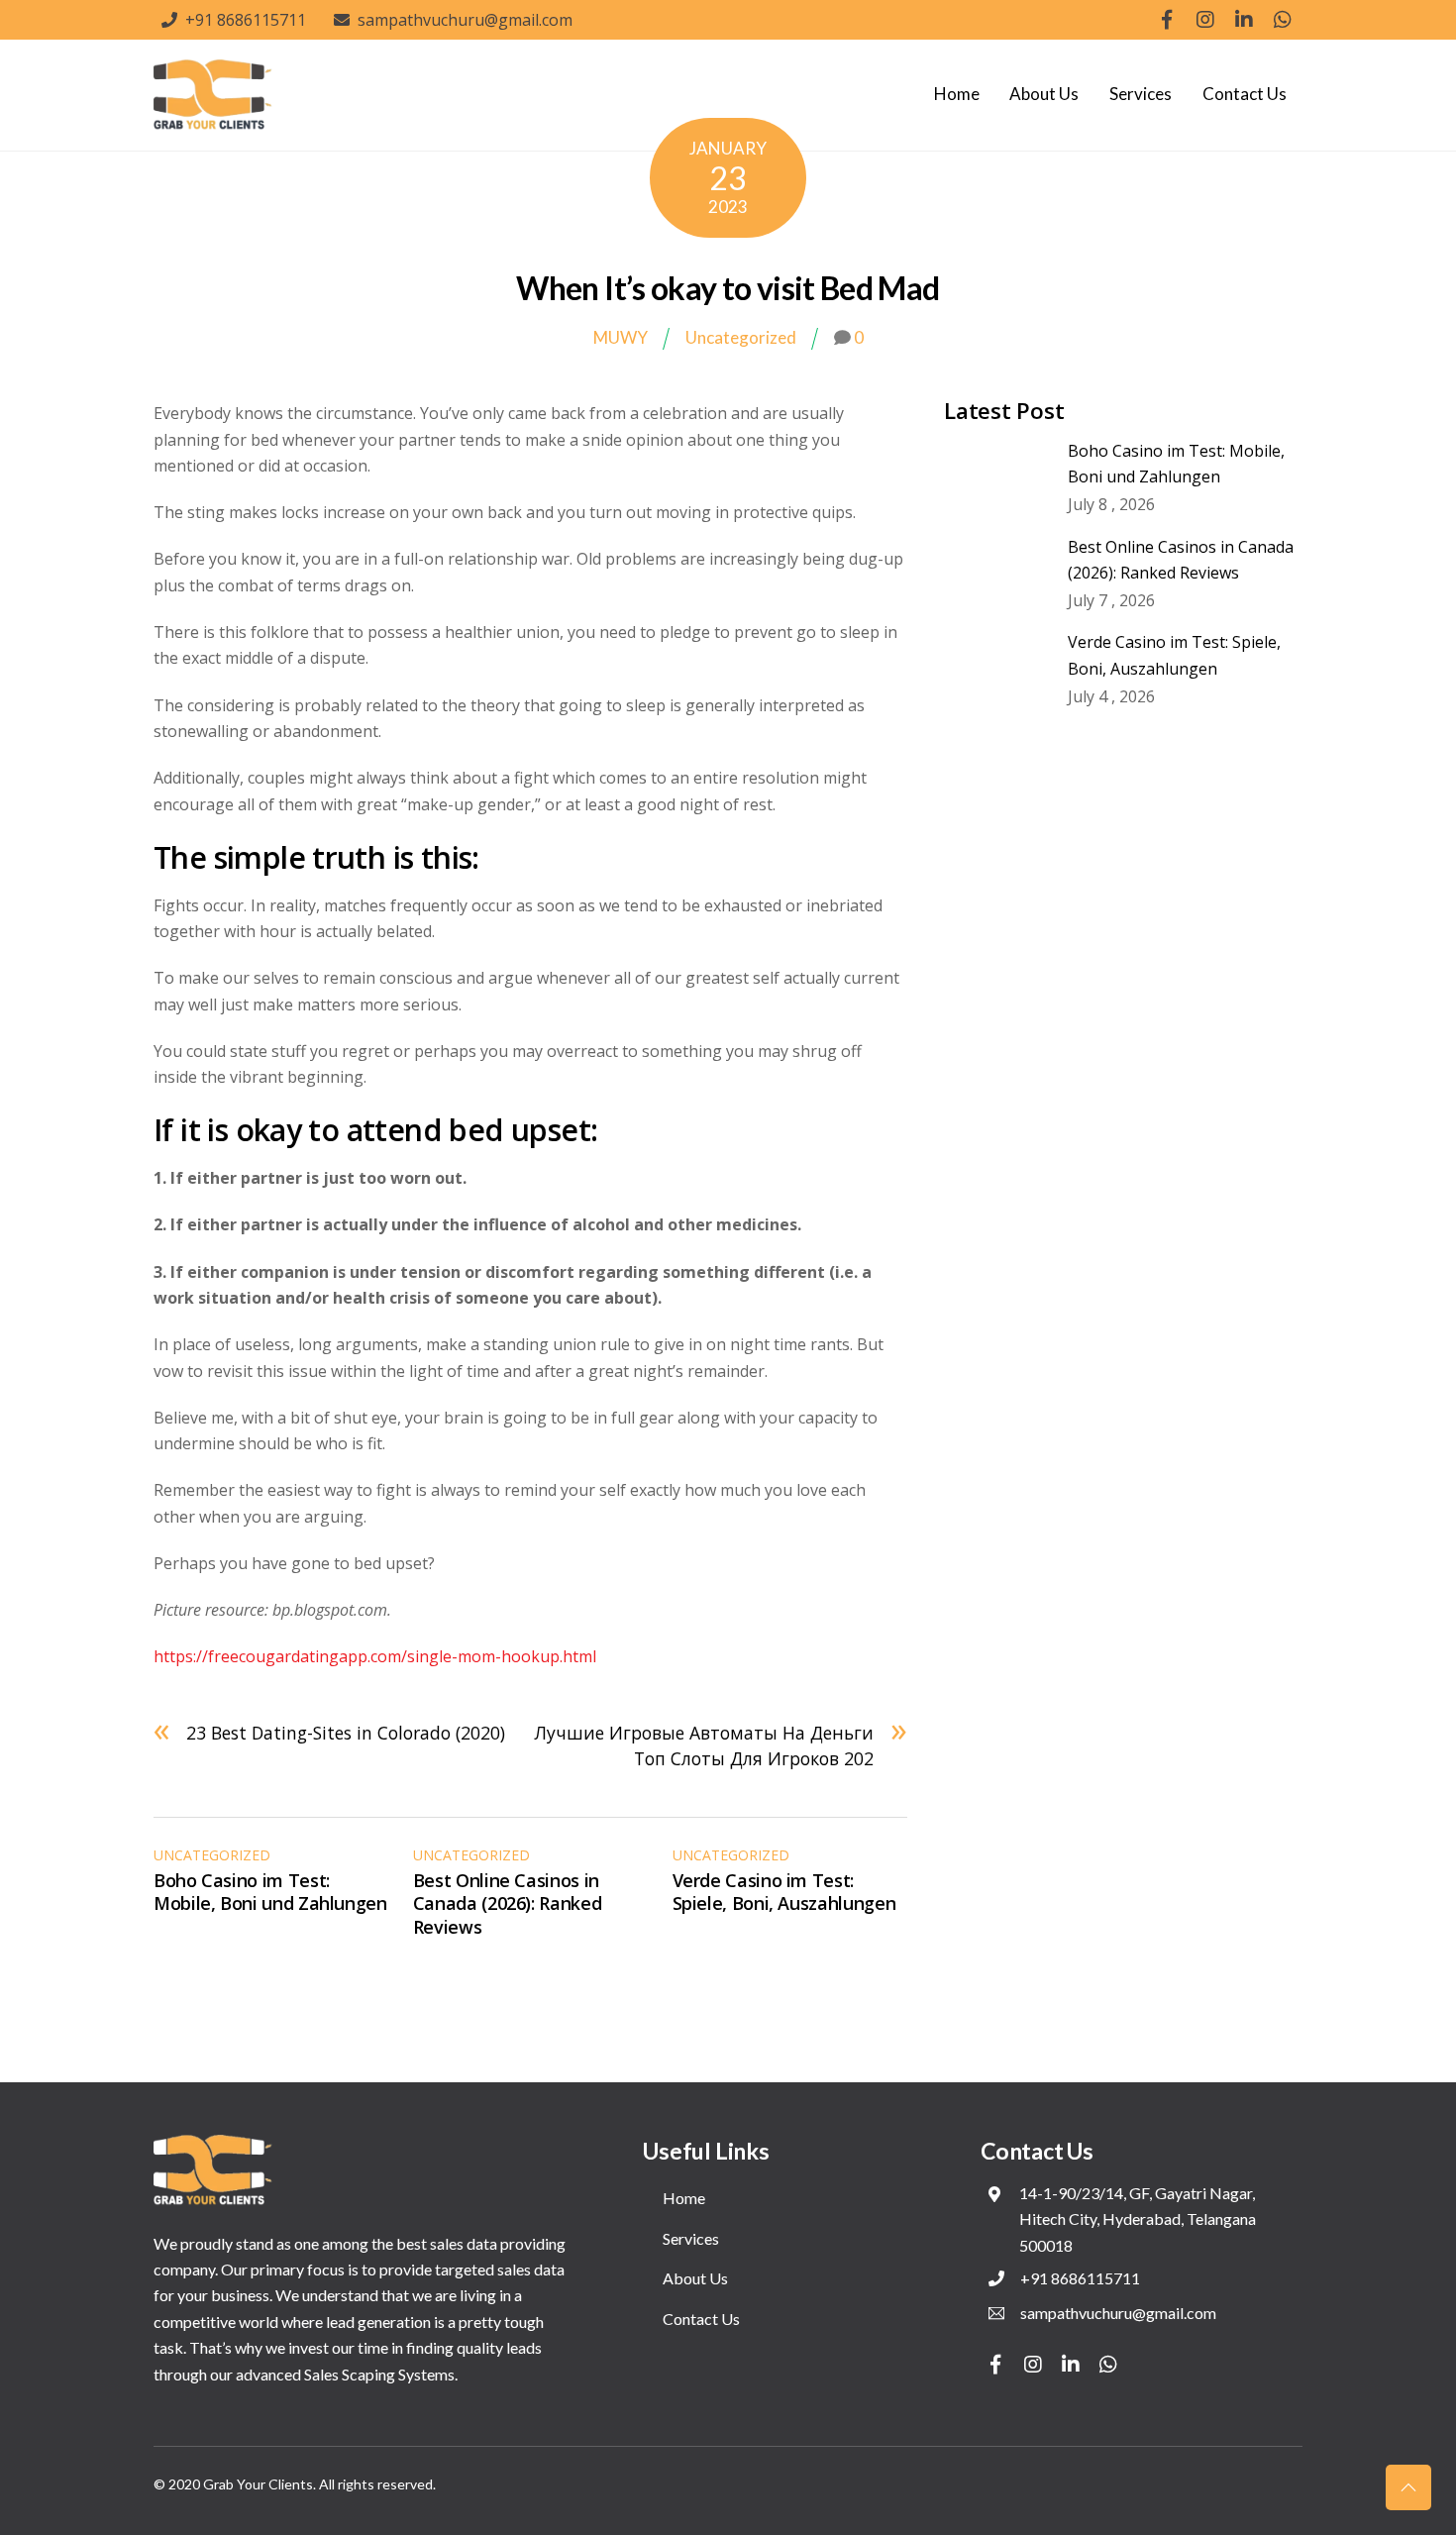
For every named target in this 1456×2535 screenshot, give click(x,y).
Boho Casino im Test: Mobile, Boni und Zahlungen (270, 1892)
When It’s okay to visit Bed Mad (728, 288)
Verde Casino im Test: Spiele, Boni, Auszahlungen (784, 1892)
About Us (1044, 94)
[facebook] (1167, 18)
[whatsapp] (1283, 18)
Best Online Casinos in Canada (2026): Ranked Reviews (507, 1903)
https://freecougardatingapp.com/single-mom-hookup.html (375, 1656)
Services (1141, 94)
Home (957, 94)
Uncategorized (741, 337)
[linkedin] (1244, 18)
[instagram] (1205, 18)
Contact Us (1245, 94)
